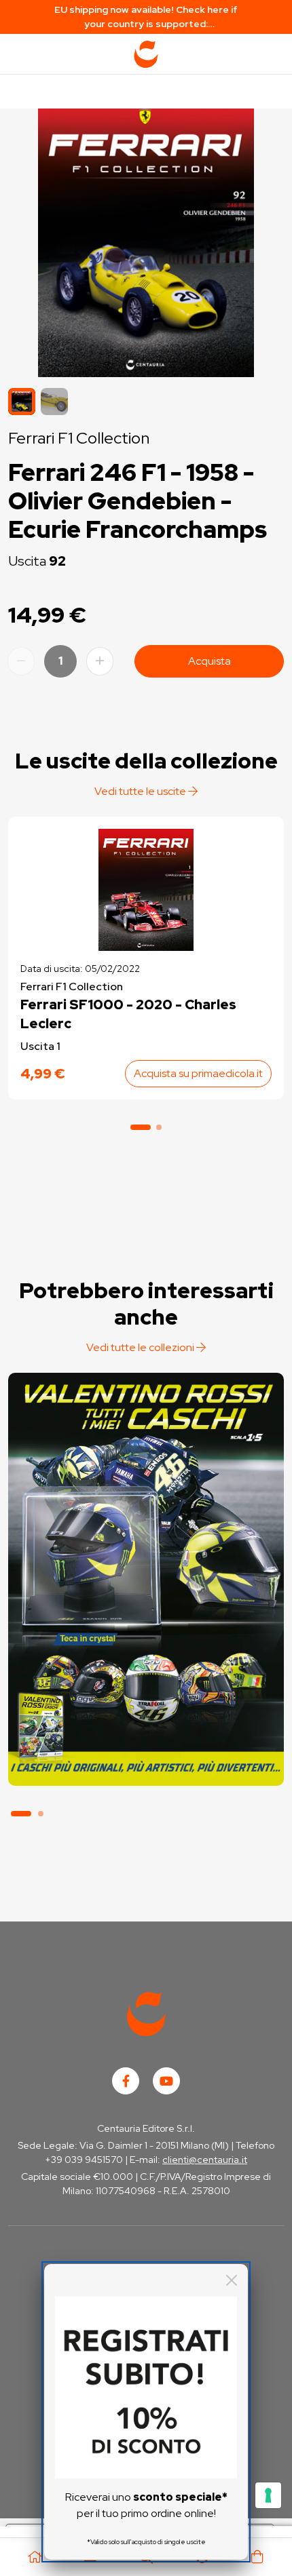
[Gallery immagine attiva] (146, 239)
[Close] (232, 2280)
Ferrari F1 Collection (79, 438)
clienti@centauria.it (205, 2160)
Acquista (209, 661)
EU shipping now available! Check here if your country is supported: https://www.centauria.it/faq (146, 17)
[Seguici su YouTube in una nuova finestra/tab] (166, 2081)
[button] (54, 402)
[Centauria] (146, 54)
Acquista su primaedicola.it (198, 1073)
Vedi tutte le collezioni (141, 1347)
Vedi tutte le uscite (141, 791)
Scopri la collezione (146, 1722)
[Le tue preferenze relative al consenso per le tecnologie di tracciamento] (268, 2495)
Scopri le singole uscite (146, 1760)
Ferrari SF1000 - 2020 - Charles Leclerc (128, 1014)
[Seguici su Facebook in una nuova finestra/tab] (126, 2081)
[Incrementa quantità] (100, 661)
